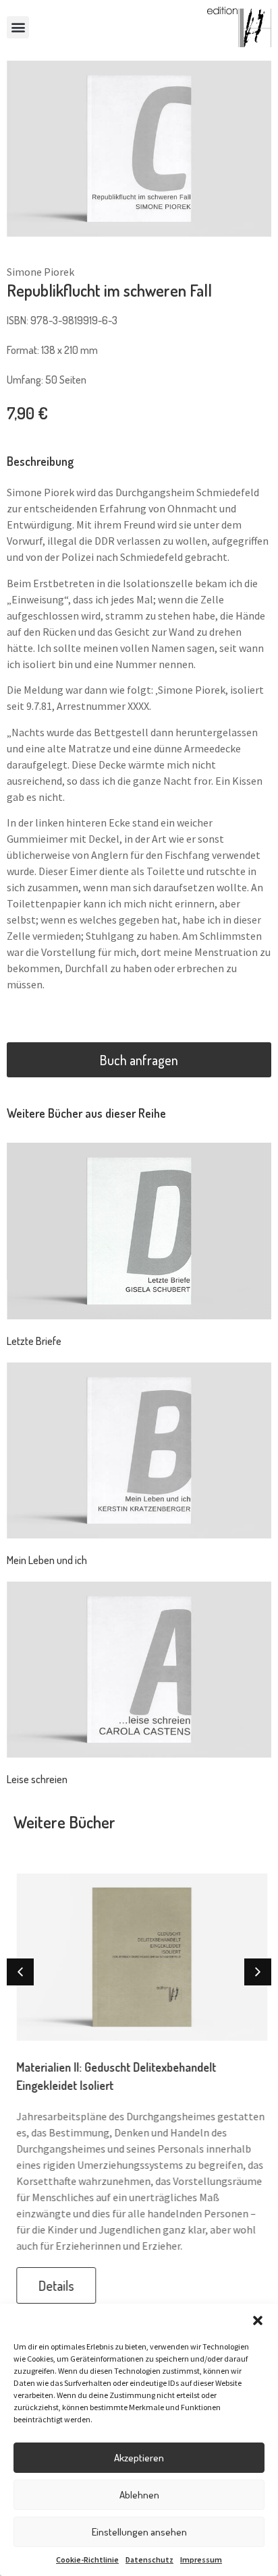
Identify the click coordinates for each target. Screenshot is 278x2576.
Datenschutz (149, 2559)
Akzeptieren (139, 2458)
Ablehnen (139, 2495)
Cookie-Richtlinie (87, 2559)
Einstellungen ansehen (139, 2532)
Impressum (201, 2559)
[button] (258, 2320)
